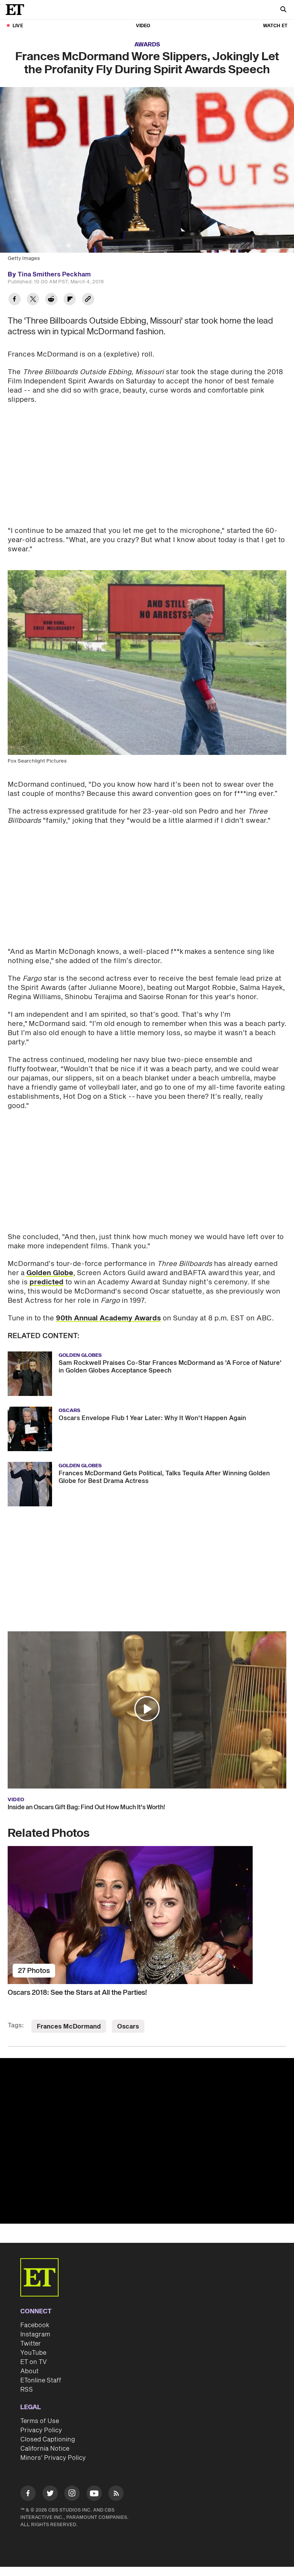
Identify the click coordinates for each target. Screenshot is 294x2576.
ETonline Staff (41, 2380)
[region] (147, 2141)
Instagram (35, 2334)
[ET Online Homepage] (17, 10)
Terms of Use (40, 2421)
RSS (27, 2390)
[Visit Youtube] (94, 2493)
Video (143, 26)
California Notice (45, 2449)
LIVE (18, 26)
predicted (47, 1282)
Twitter (31, 2344)
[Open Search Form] (283, 10)
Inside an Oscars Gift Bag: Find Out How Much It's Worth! (86, 1807)
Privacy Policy (41, 2430)
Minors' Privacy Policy (53, 2458)
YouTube (33, 2353)
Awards (147, 45)
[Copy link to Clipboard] (88, 300)
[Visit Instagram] (72, 2495)
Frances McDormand (69, 2027)
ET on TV (33, 2362)
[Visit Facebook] (28, 2495)
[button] (147, 1709)
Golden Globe (50, 1273)
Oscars (128, 2027)
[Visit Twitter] (50, 2495)
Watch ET (275, 26)
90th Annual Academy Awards (108, 1318)
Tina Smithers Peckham (54, 275)
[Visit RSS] (116, 2495)
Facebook (35, 2325)
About (29, 2371)
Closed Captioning (48, 2440)
